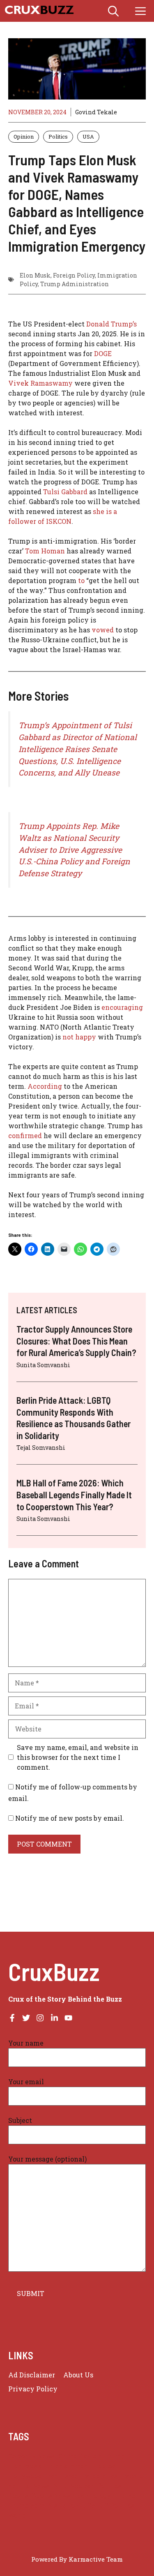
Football (107, 2466)
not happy (78, 1037)
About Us (78, 2375)
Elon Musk (35, 275)
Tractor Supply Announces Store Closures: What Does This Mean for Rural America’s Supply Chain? (76, 1341)
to (81, 580)
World (17, 2515)
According (45, 1086)
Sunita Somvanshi (43, 1365)
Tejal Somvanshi (41, 1448)
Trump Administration (75, 284)
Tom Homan (45, 551)
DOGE (103, 353)
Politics (58, 137)
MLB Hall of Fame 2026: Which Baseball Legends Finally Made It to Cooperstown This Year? (74, 1494)
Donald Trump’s (111, 324)
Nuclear (82, 2486)
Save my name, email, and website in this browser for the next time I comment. (78, 1757)
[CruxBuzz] (39, 11)
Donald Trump (103, 2456)
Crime (68, 2456)
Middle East (102, 2476)
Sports (18, 2496)
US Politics (117, 2505)
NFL (60, 2486)
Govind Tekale (96, 112)
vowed (103, 630)
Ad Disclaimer (32, 2375)
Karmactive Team (96, 2559)
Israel (71, 2476)
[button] (113, 11)
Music (133, 2476)
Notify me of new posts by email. (70, 1818)
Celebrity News (31, 2456)
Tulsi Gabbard (65, 492)
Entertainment (68, 2466)
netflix (19, 2486)
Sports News (51, 2496)
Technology (93, 2496)
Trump (125, 2496)
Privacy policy (33, 2389)
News (41, 2486)
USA (88, 137)
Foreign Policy (74, 275)
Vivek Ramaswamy (40, 383)
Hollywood (25, 2476)
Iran (52, 2476)
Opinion (24, 137)
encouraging (122, 1007)
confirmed (26, 1135)
